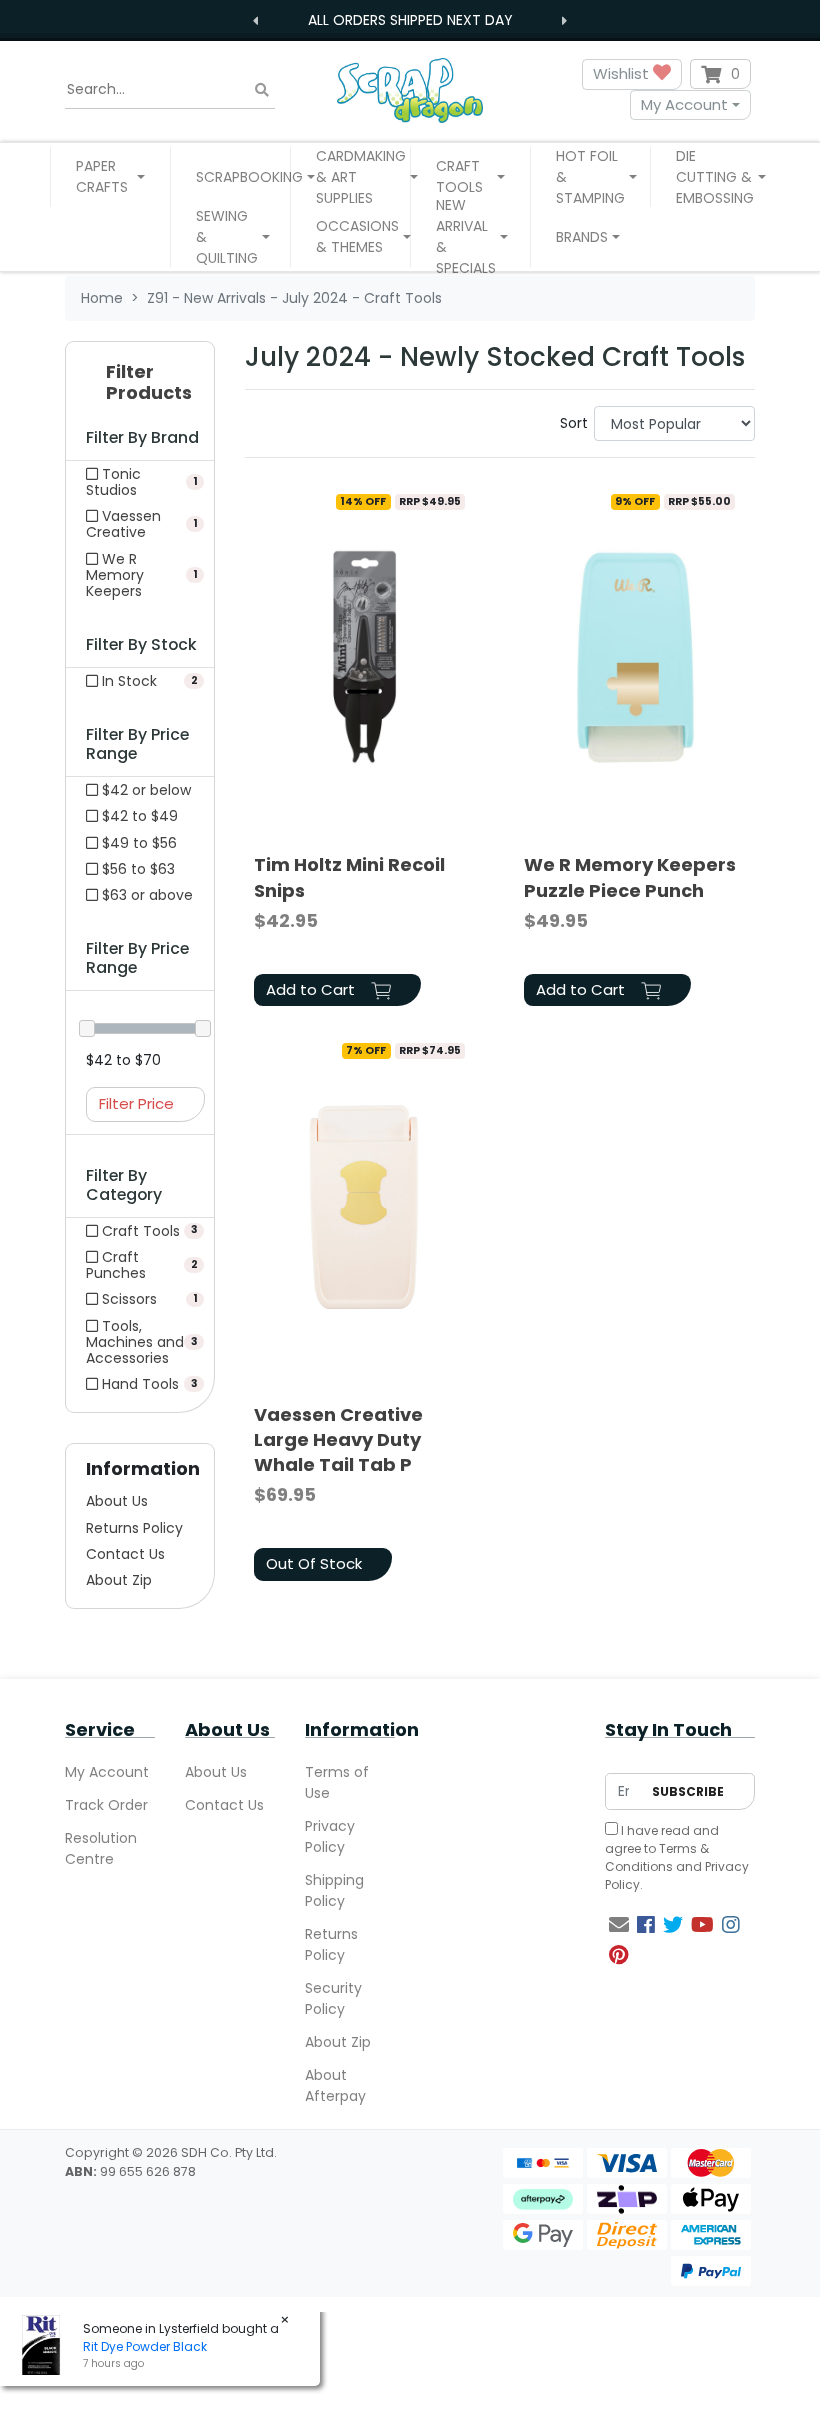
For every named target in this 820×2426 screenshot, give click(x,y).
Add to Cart (312, 989)
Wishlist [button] (623, 73)
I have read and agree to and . (677, 1857)
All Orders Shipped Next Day (410, 20)
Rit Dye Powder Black (145, 2346)
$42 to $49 (138, 816)
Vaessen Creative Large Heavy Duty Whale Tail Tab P (338, 1439)
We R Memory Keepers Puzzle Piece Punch (630, 877)
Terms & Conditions (657, 1857)
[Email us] (619, 1925)
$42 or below (144, 790)
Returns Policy (134, 1528)
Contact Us (125, 1554)
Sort (574, 423)
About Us (117, 1501)
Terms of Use (337, 1782)
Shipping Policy (334, 1890)
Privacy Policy (330, 1836)
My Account (684, 104)
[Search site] (262, 89)
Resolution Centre (101, 1848)
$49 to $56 (137, 843)
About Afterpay (335, 2085)
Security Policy (333, 1998)
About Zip (119, 1580)
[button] (110, 177)
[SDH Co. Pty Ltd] (410, 89)
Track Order (106, 1805)
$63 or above (145, 895)
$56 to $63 (136, 869)
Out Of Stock (314, 1563)
